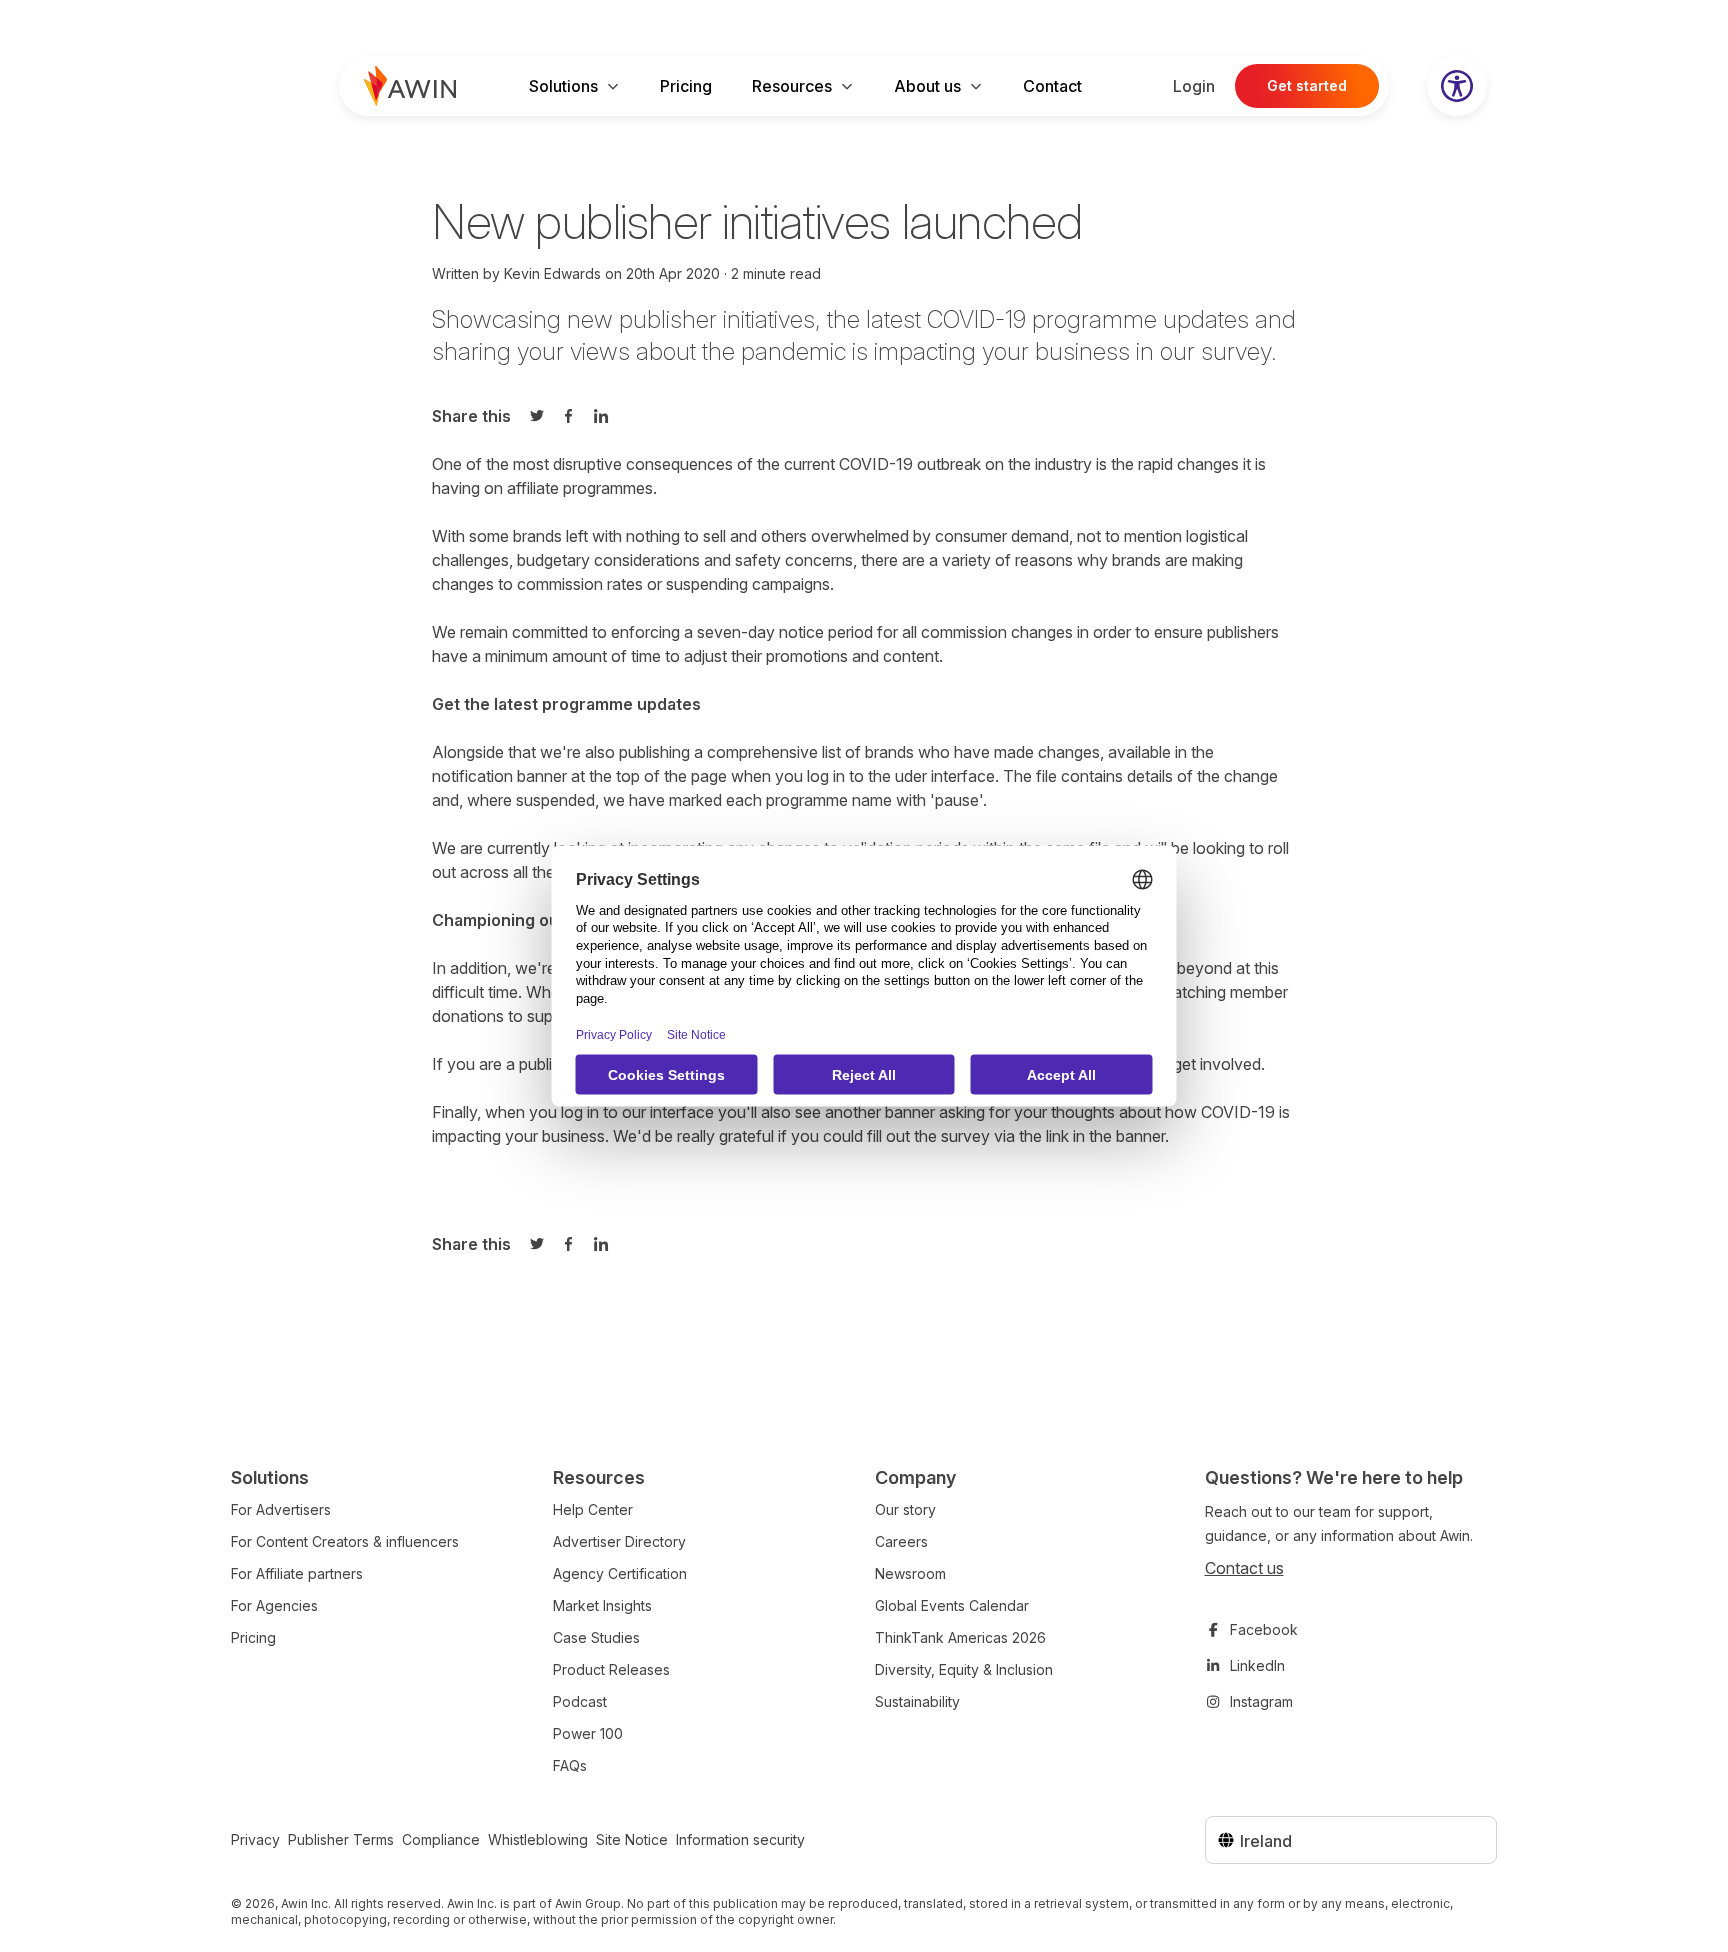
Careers (901, 1541)
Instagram (1261, 1701)
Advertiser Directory (619, 1541)
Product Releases (611, 1669)
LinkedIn (1257, 1665)
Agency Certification (620, 1573)
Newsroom (910, 1573)
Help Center (593, 1509)
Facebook (1264, 1629)
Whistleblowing (538, 1839)
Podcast (580, 1701)
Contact (1052, 86)
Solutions (563, 86)
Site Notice (632, 1839)
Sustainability (917, 1701)
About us (927, 86)
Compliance (441, 1839)
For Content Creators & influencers (345, 1541)
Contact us (1244, 1568)
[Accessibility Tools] (1457, 86)
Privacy (255, 1839)
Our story (905, 1509)
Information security (740, 1839)
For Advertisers (281, 1509)
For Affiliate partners (297, 1573)
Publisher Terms (341, 1839)
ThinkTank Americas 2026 (960, 1637)
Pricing (686, 86)
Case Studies (596, 1637)
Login (1194, 86)
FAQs (570, 1765)
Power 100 (588, 1733)
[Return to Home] (410, 86)
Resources (792, 86)
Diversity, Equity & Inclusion (964, 1669)
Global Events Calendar (952, 1605)
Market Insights (602, 1605)
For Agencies (274, 1605)
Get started (1307, 85)
